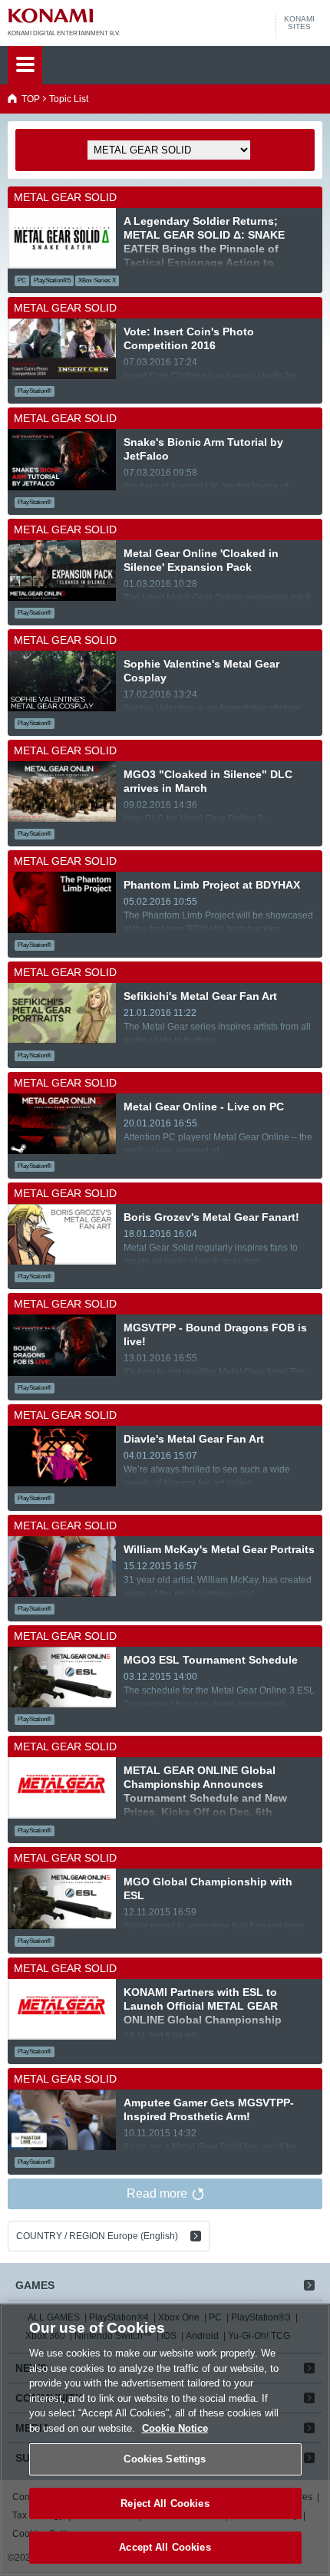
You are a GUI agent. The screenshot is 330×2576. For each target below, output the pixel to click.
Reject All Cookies (165, 2503)
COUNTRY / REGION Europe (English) (97, 2236)
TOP (31, 99)
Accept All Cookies (165, 2547)
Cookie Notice (175, 2428)
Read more (157, 2193)
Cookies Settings (165, 2459)
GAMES (35, 2285)
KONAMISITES (299, 23)
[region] (165, 2440)
